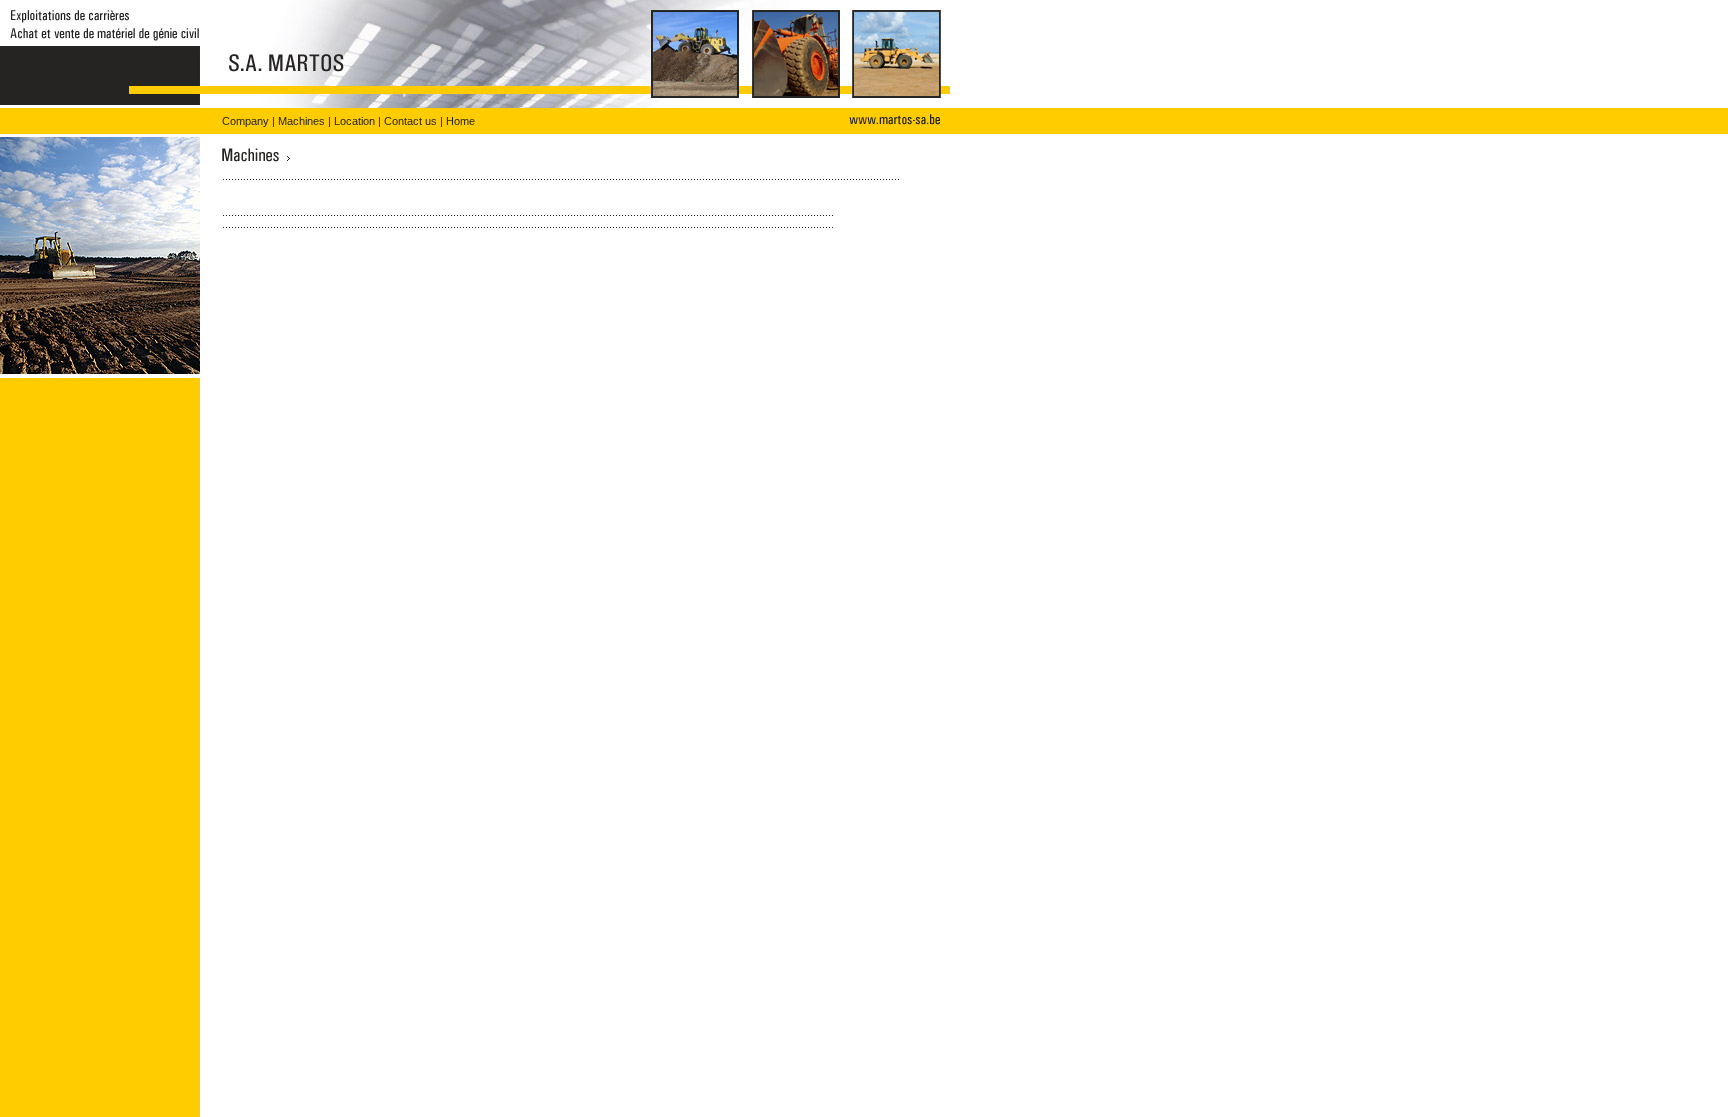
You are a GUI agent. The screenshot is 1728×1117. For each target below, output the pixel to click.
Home (460, 121)
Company (245, 121)
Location (354, 121)
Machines (301, 121)
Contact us (410, 121)
